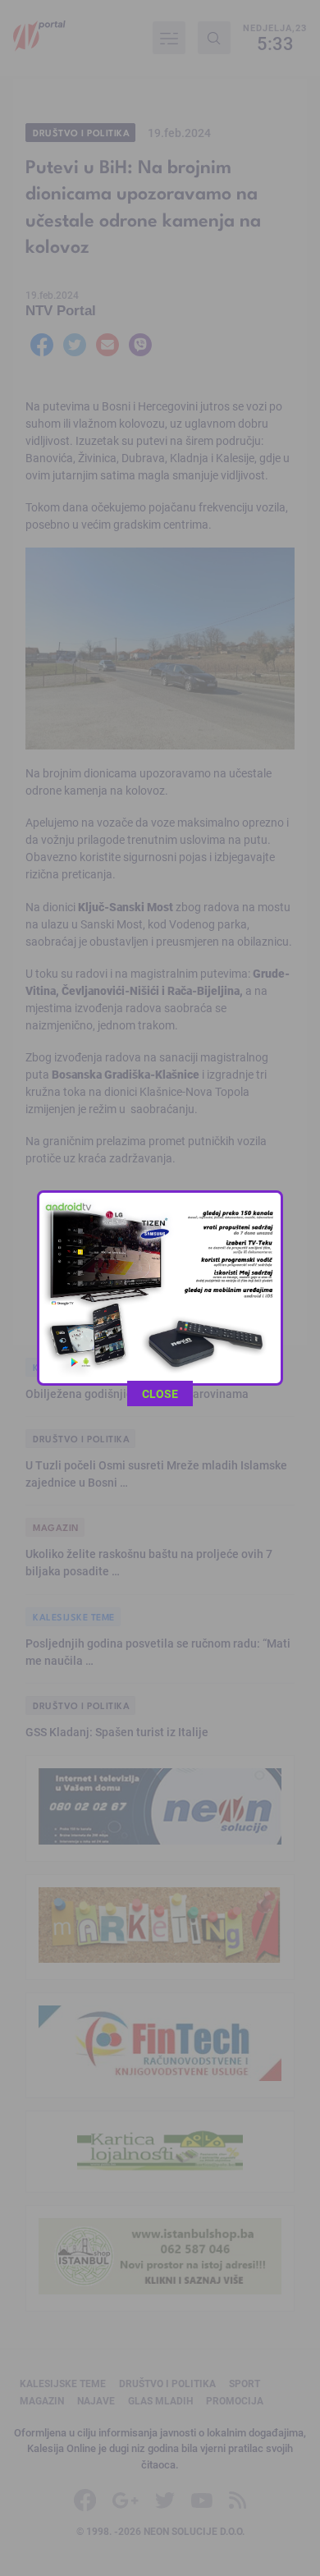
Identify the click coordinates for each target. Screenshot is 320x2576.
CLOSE (160, 1393)
